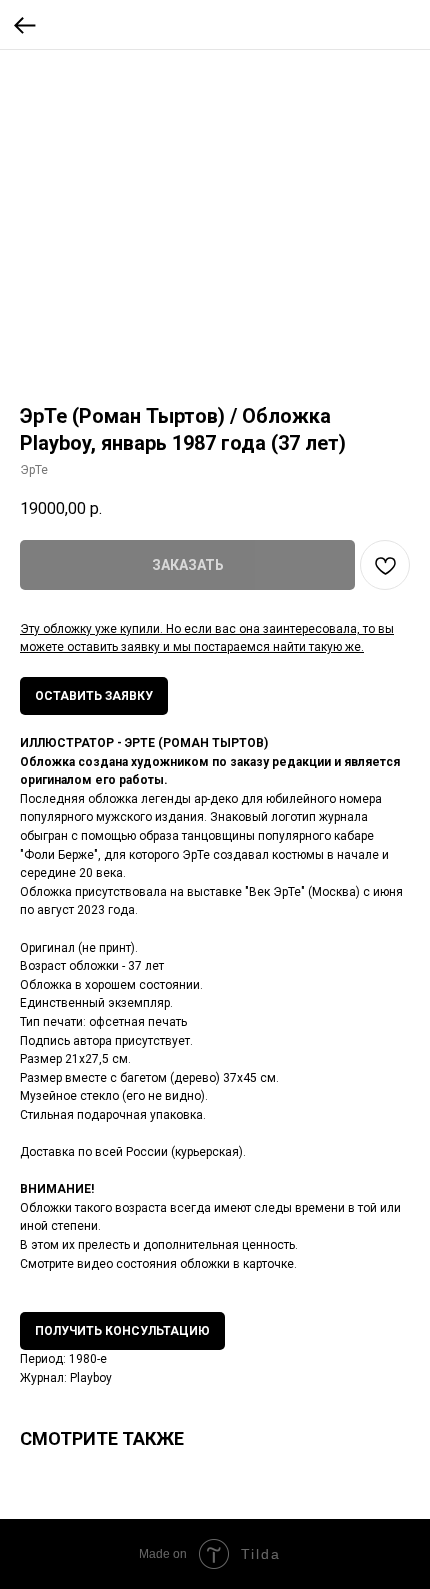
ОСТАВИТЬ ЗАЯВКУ (94, 696)
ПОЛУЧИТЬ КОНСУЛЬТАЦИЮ (122, 1331)
